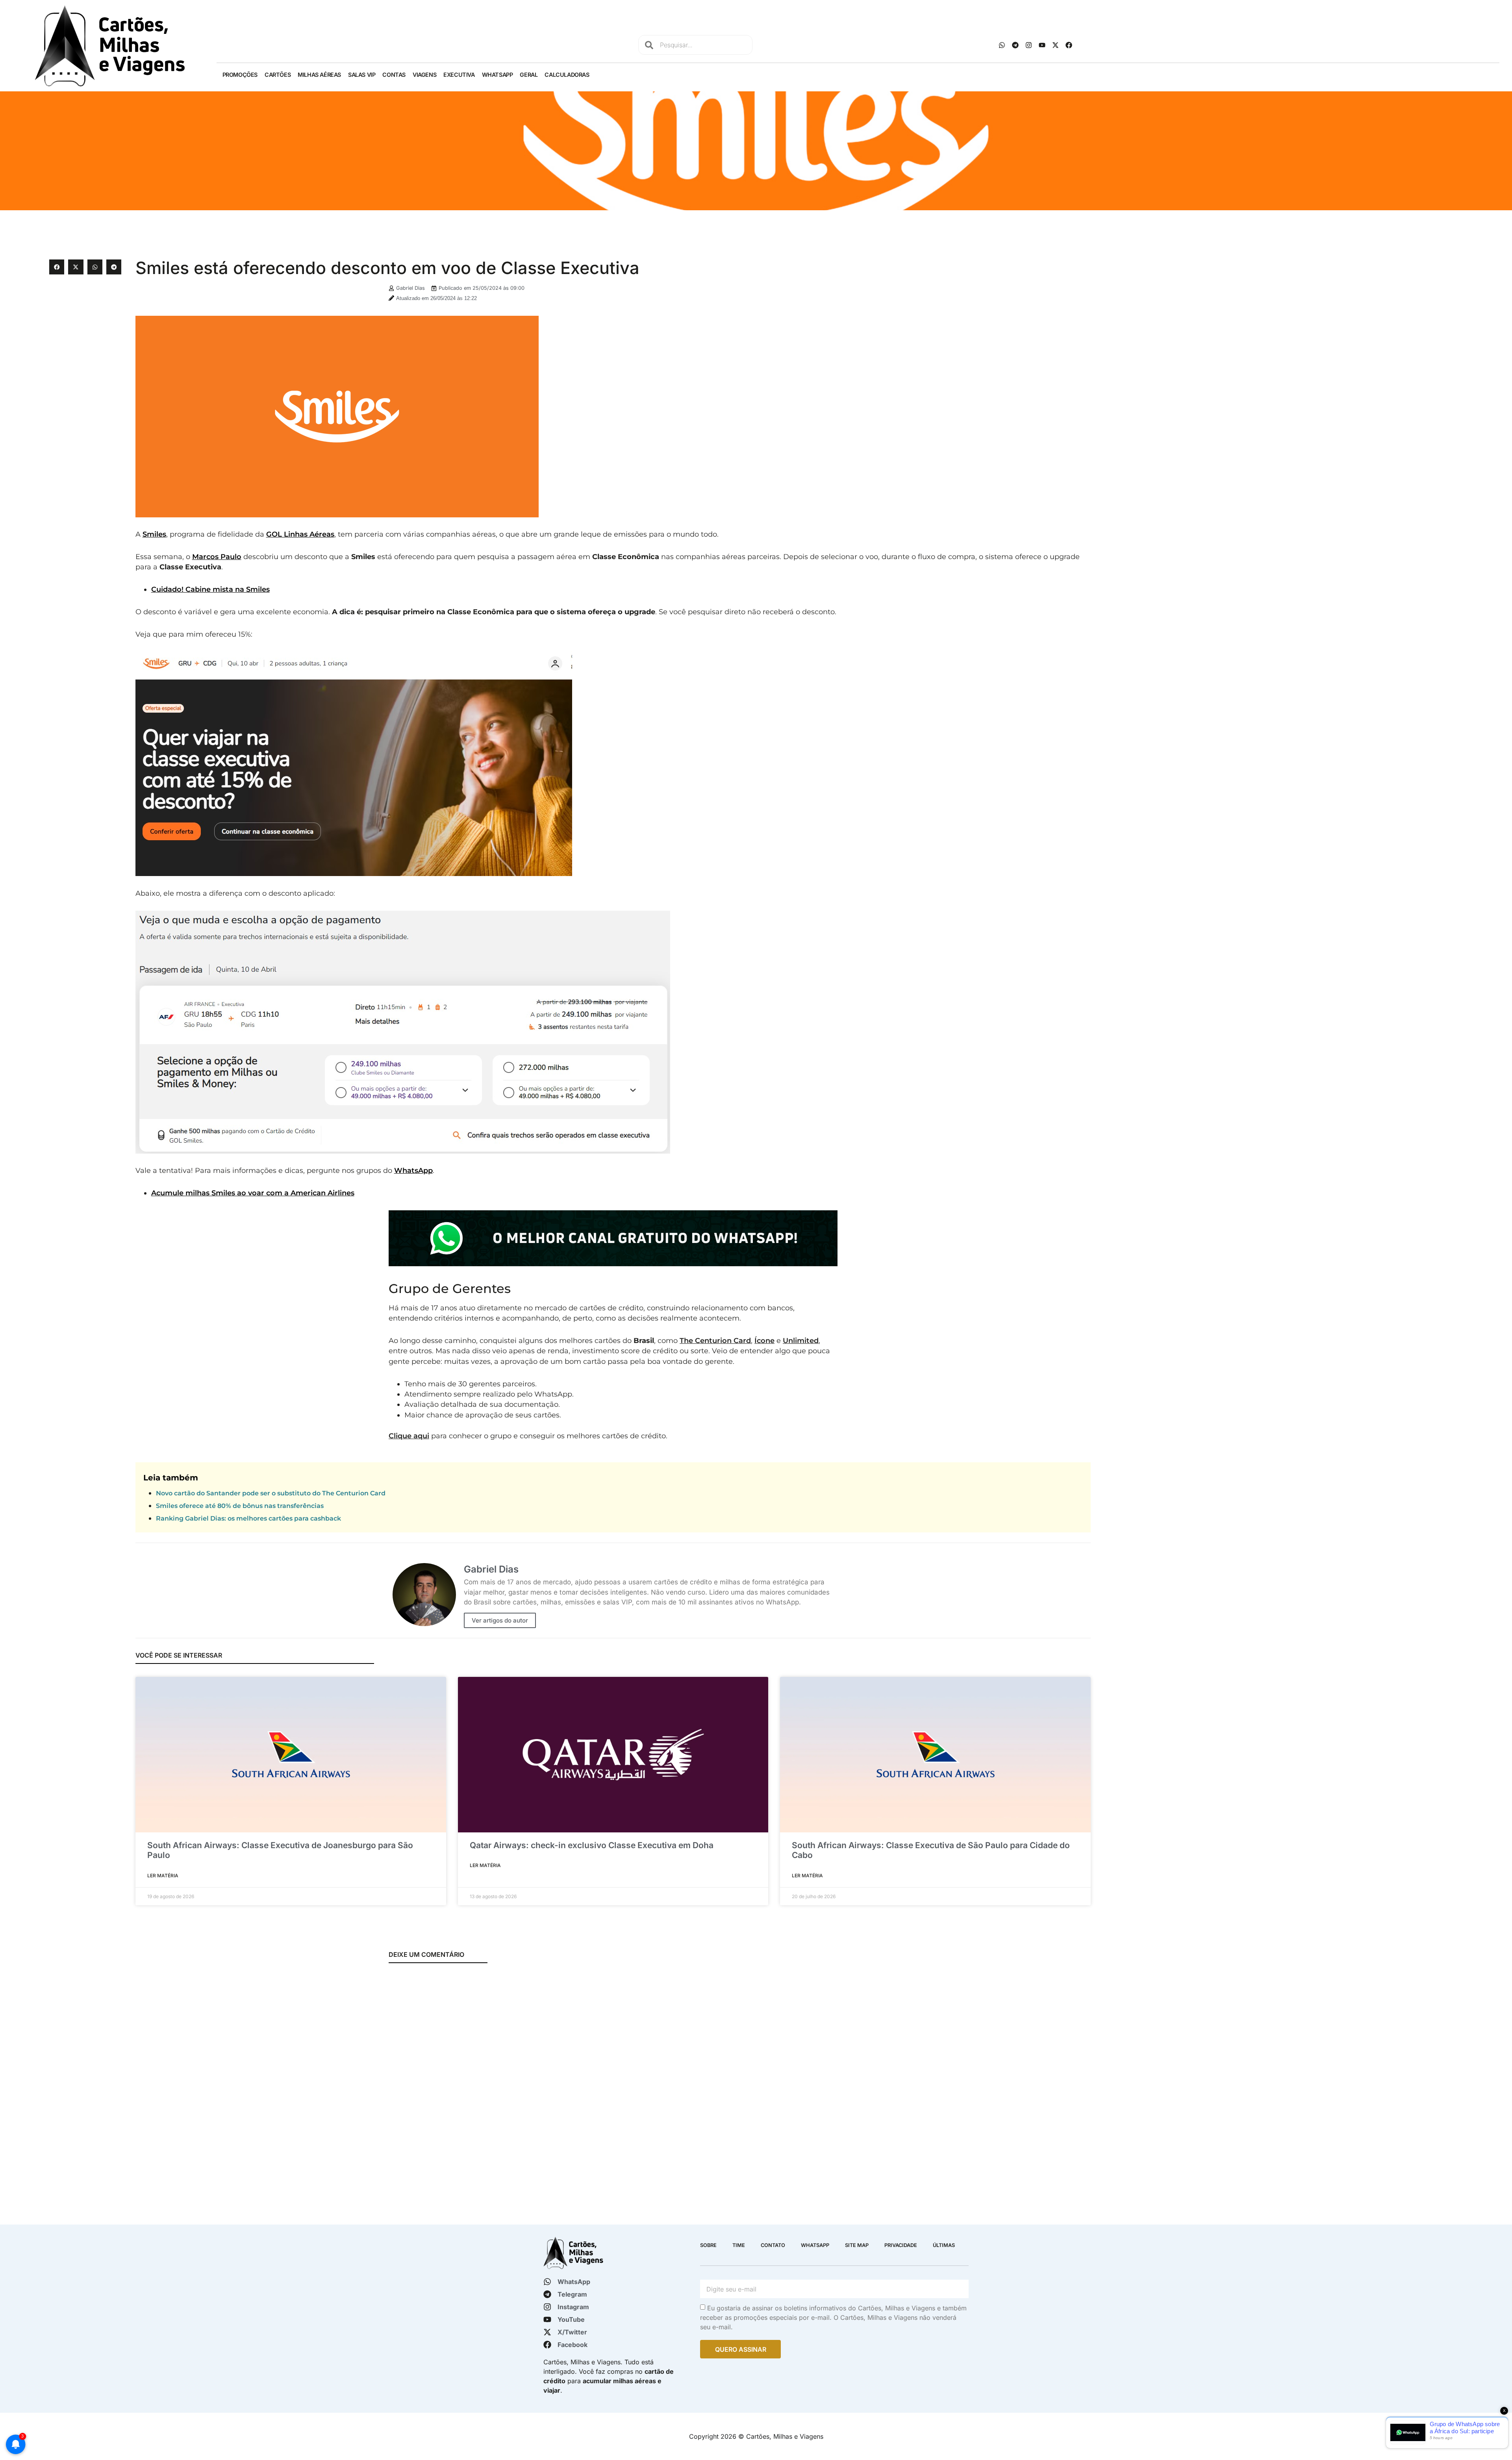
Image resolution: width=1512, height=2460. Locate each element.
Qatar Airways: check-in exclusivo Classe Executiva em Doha (592, 1845)
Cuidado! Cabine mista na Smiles (210, 589)
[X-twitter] (1055, 45)
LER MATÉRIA (163, 1876)
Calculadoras (567, 75)
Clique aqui (409, 1436)
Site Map (857, 2245)
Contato (773, 2245)
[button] (57, 267)
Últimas (944, 2245)
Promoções (240, 75)
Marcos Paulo (217, 557)
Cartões (278, 75)
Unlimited (801, 1340)
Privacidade (901, 2245)
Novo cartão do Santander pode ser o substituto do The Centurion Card (271, 1493)
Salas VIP (362, 75)
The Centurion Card (715, 1340)
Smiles (154, 534)
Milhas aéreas (319, 75)
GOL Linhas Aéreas (300, 534)
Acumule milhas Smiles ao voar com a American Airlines (253, 1193)
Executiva (459, 75)
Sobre (708, 2245)
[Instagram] (1028, 45)
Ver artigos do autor (500, 1620)
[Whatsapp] (1002, 45)
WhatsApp (498, 75)
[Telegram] (1015, 45)
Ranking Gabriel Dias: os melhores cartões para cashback (248, 1518)
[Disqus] (613, 2075)
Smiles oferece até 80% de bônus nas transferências (240, 1506)
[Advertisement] (1278, 315)
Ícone (764, 1340)
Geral (529, 75)
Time (739, 2245)
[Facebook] (1069, 45)
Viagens (424, 75)
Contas (394, 75)
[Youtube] (1042, 45)
